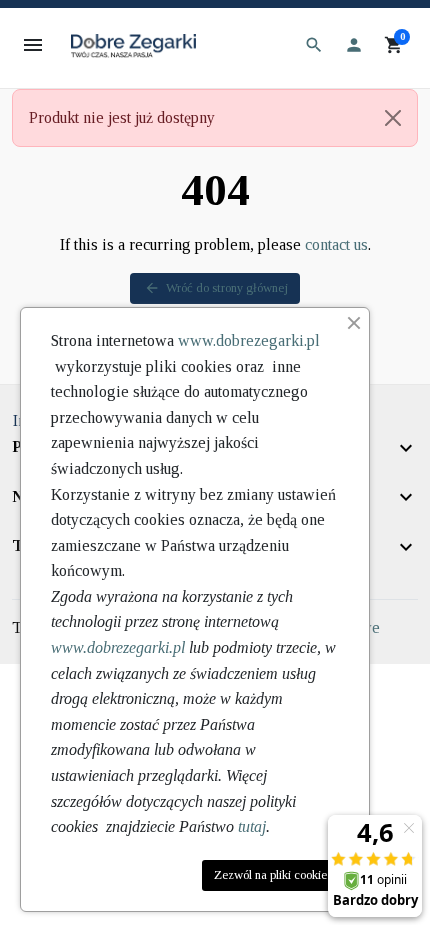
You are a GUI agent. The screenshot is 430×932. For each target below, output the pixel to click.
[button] (314, 45)
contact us (336, 244)
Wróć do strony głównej (216, 288)
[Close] (393, 118)
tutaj (252, 826)
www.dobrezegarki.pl (249, 340)
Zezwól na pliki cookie (270, 875)
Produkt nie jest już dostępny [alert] (122, 117)
